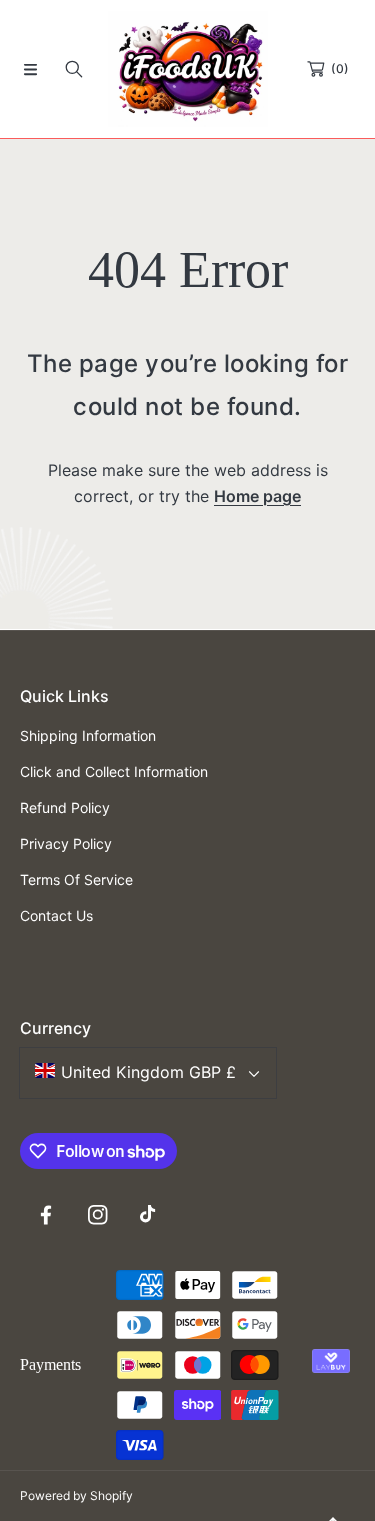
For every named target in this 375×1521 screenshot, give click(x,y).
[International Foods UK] (188, 69)
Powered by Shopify (76, 1495)
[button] (30, 69)
